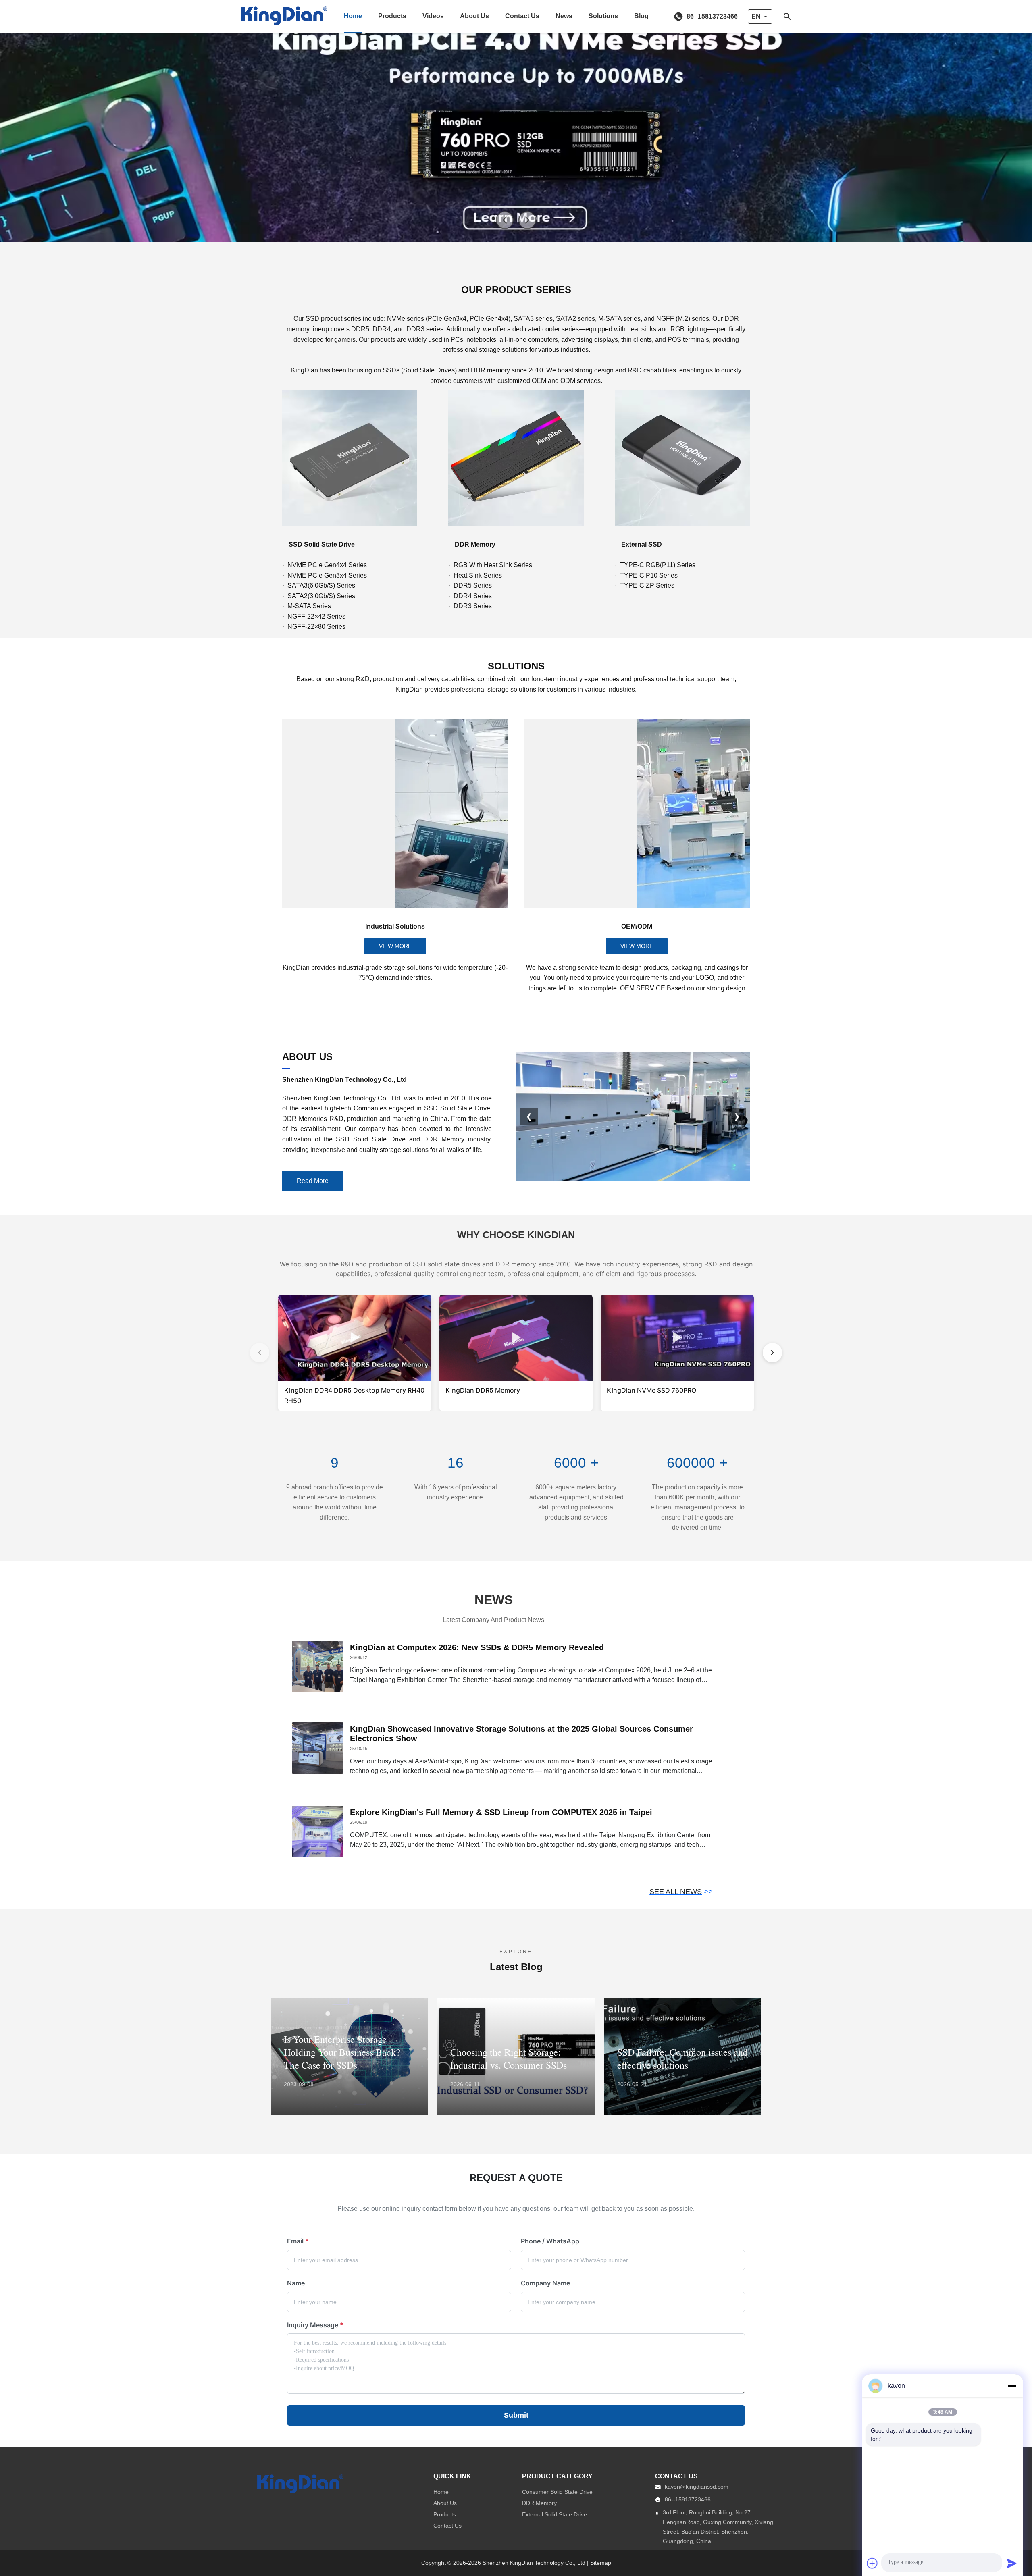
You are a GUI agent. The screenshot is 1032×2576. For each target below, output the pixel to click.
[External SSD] (682, 458)
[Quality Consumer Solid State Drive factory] (516, 121)
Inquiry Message (315, 2325)
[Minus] (1012, 2386)
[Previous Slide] (505, 220)
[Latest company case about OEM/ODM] (637, 813)
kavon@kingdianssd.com (697, 2487)
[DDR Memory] (516, 458)
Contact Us (522, 16)
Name (296, 2283)
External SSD (642, 544)
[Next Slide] (527, 220)
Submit (516, 2415)
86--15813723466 (688, 2499)
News (564, 16)
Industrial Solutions (395, 926)
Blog (641, 16)
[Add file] (872, 2563)
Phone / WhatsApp (550, 2241)
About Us (474, 16)
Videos (433, 16)
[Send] (1012, 2563)
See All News (676, 1892)
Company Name (545, 2283)
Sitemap (601, 2563)
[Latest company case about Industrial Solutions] (395, 813)
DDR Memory (475, 544)
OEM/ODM (637, 926)
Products (392, 16)
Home (353, 16)
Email (298, 2241)
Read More (313, 1181)
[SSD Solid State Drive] (350, 458)
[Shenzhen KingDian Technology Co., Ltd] (284, 17)
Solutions (603, 16)
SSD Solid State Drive (322, 544)
